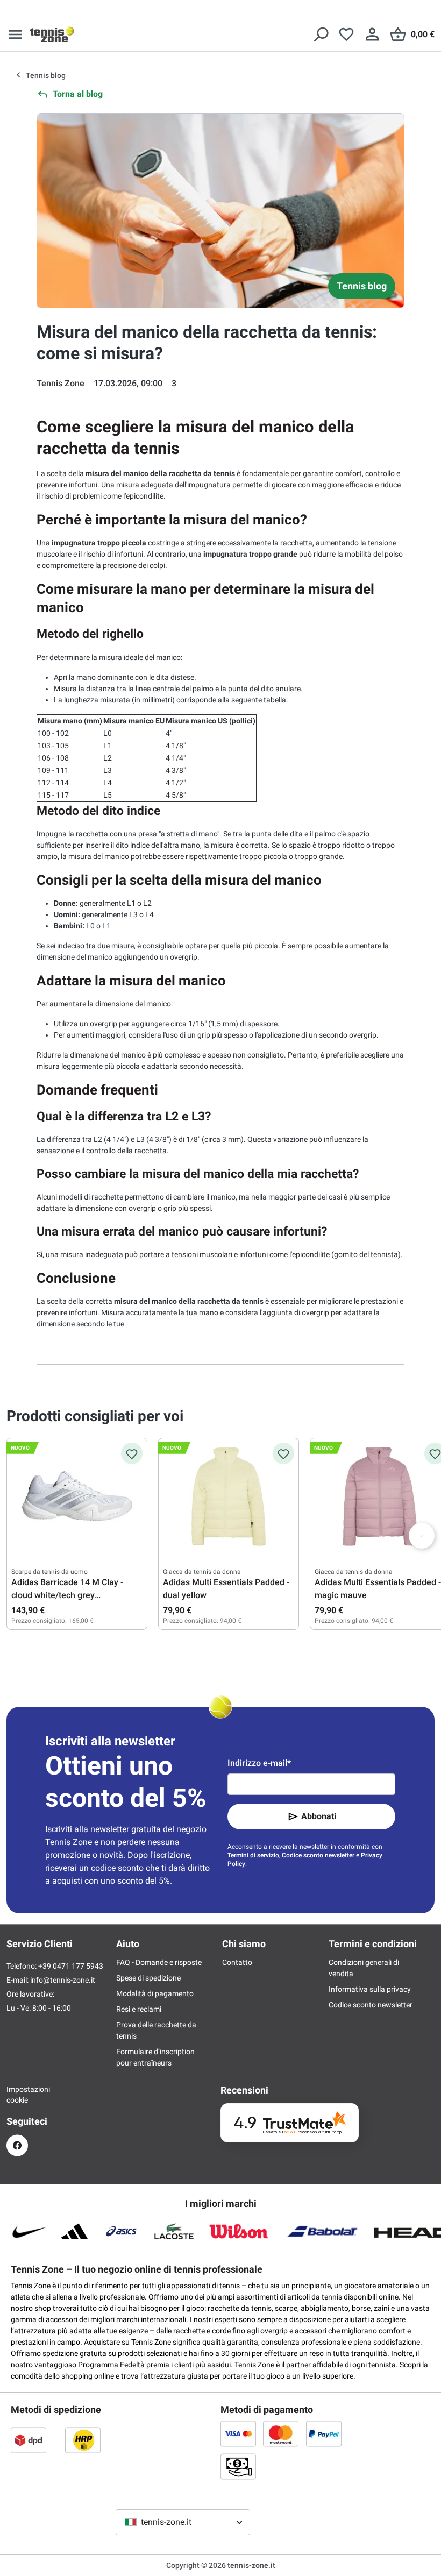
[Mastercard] (281, 2433)
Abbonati (319, 1816)
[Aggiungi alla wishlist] (132, 1453)
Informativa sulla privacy (370, 1989)
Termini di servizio (253, 1855)
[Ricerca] (321, 34)
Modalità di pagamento (155, 1993)
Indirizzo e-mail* (259, 1763)
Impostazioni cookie (17, 2095)
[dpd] (29, 2440)
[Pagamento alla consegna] (238, 2466)
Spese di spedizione (148, 1978)
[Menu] (15, 34)
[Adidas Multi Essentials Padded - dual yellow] (229, 1496)
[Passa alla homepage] (52, 34)
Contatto (237, 1962)
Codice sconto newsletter (318, 1855)
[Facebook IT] (17, 2145)
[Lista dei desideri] (346, 34)
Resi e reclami (139, 2009)
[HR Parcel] (83, 2440)
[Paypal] (324, 2433)
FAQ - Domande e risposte (159, 1962)
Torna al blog (78, 94)
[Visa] (238, 2433)
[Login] (372, 34)
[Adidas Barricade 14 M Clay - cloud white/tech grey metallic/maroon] (77, 1496)
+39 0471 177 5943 (71, 1966)
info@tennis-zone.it (63, 1980)
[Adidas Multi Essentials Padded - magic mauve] (380, 1496)
